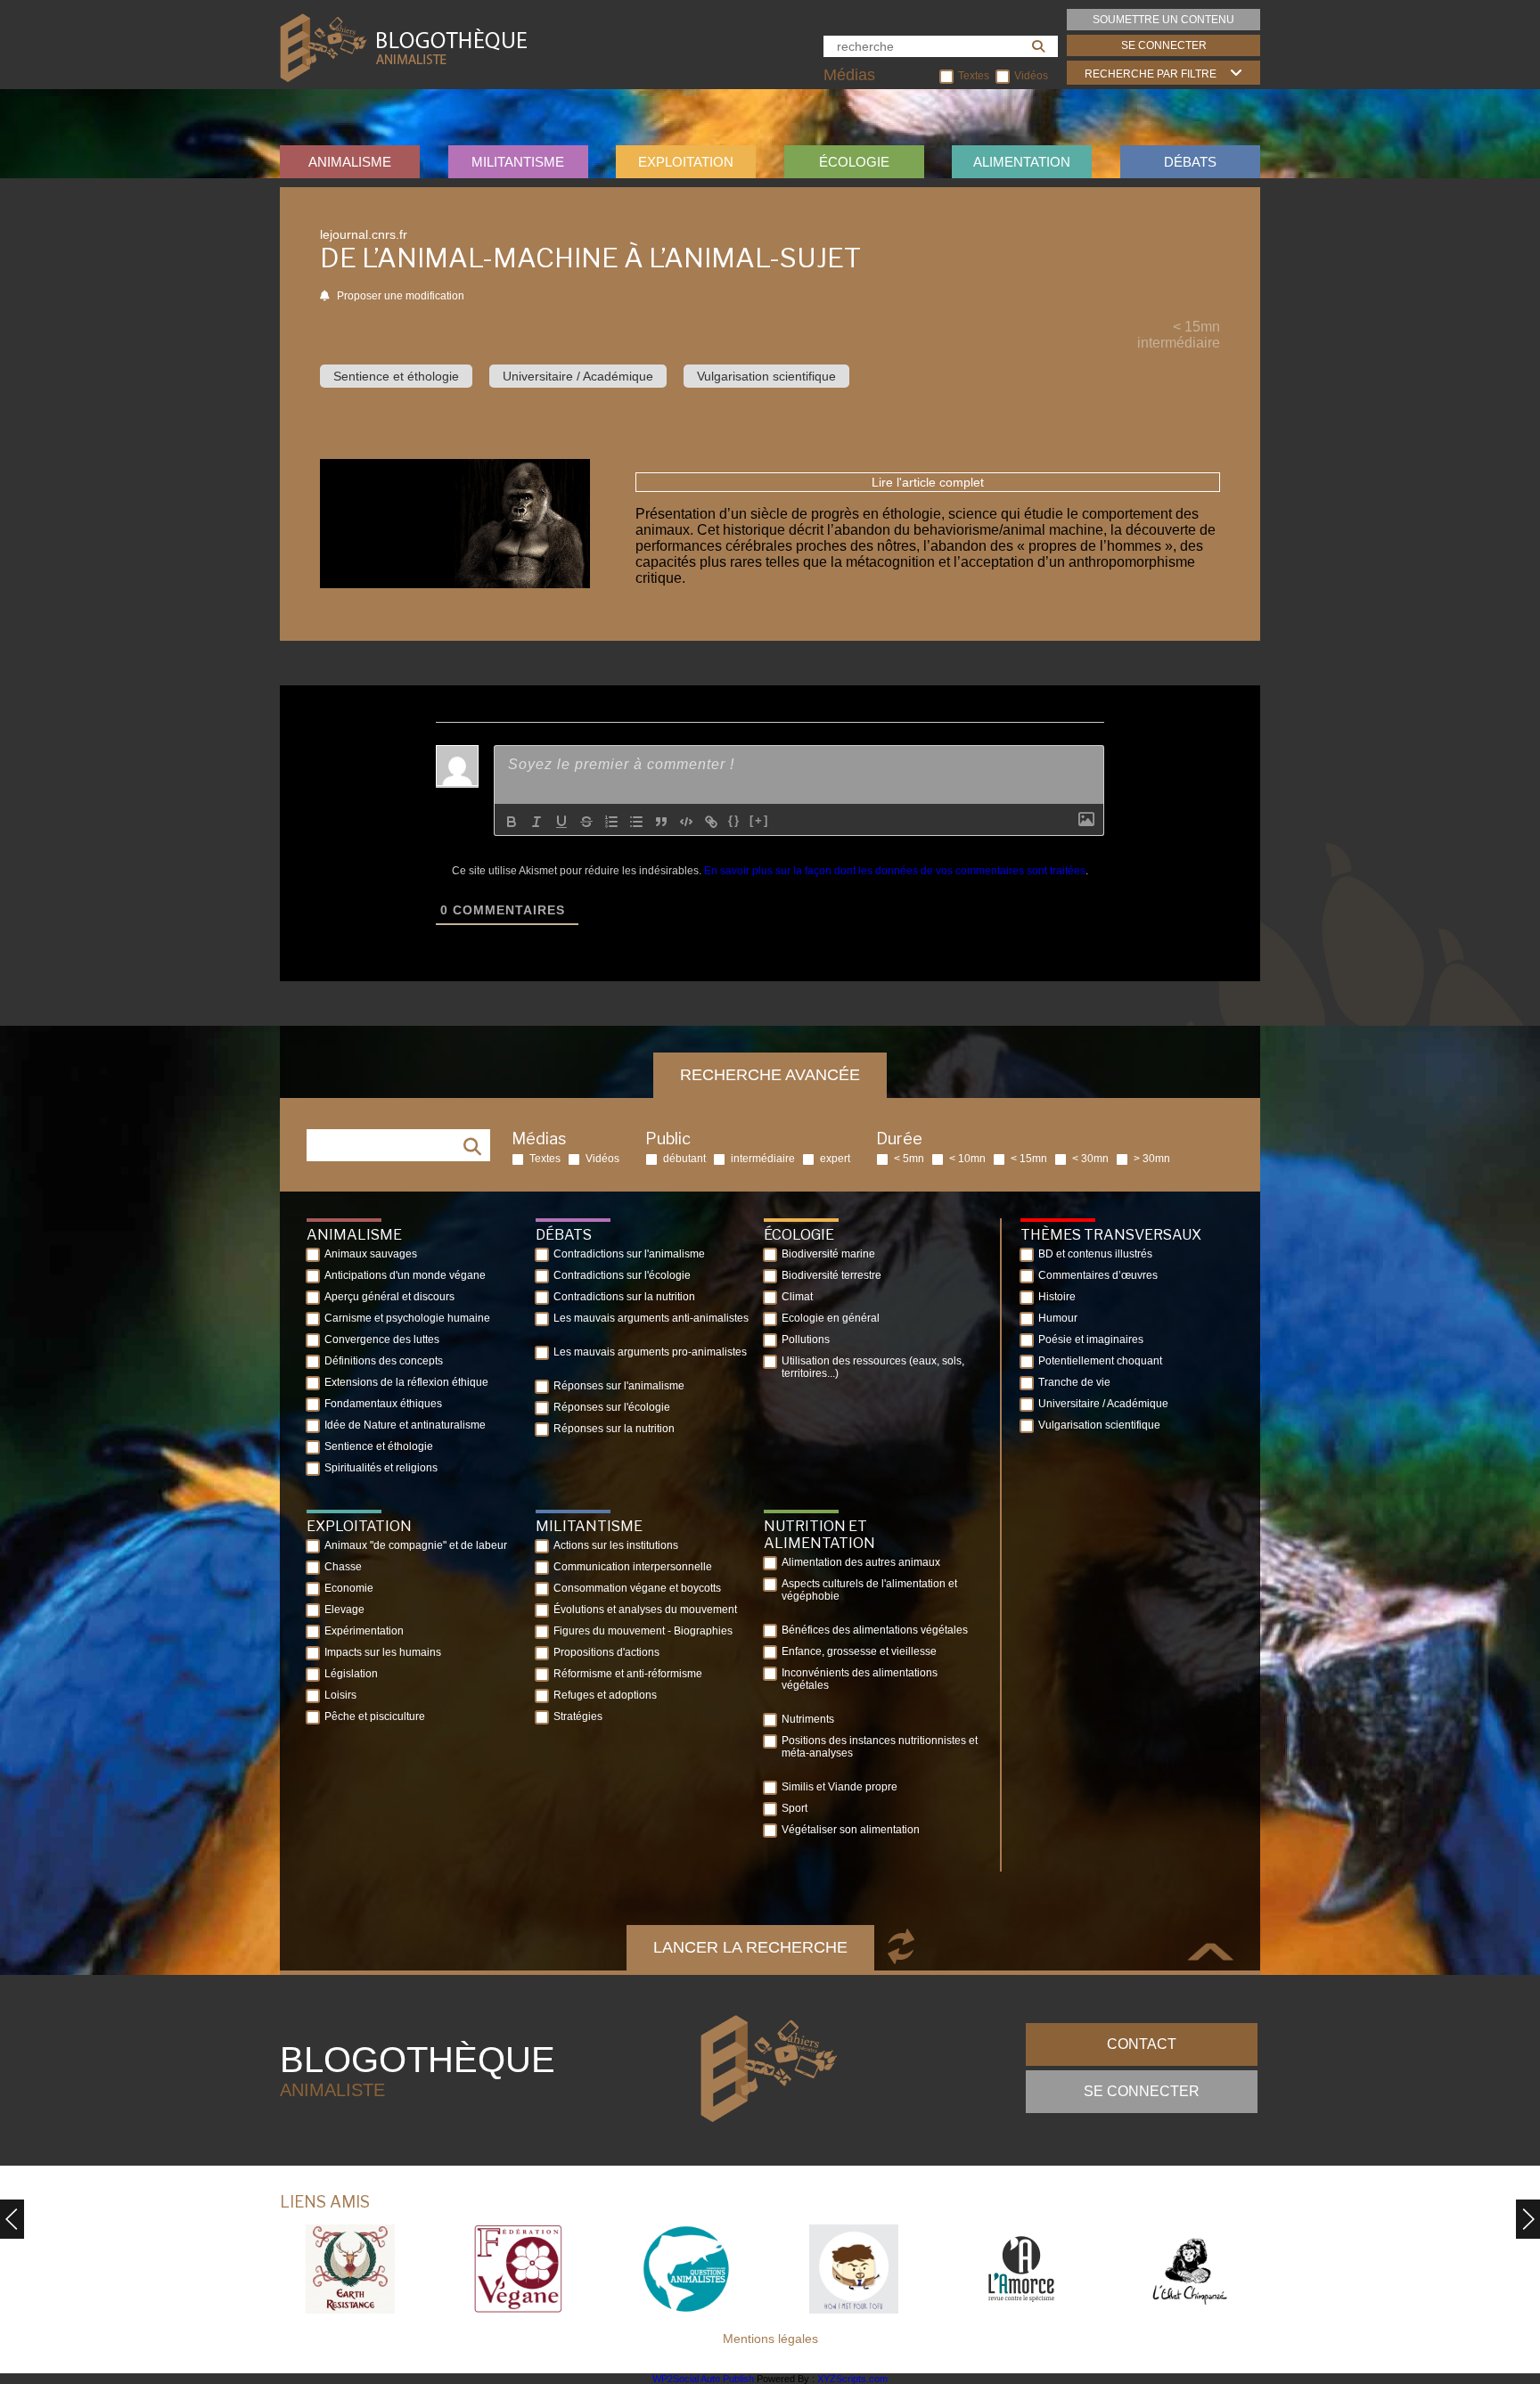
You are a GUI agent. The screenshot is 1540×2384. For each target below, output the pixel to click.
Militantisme (518, 162)
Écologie (854, 162)
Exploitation (686, 162)
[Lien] (711, 822)
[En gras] (512, 822)
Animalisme (350, 162)
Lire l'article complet (928, 482)
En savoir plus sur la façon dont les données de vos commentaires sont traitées (895, 871)
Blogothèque (418, 2070)
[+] (759, 820)
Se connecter (1164, 45)
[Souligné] (561, 822)
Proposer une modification (399, 296)
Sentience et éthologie (396, 376)
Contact (1142, 2044)
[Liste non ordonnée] (636, 822)
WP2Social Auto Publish (703, 2379)
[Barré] (586, 822)
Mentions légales (770, 2339)
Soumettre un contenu (1163, 20)
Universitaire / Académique (578, 376)
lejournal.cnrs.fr (364, 234)
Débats (1190, 162)
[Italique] (537, 822)
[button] (1528, 2219)
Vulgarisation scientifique (766, 376)
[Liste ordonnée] (611, 822)
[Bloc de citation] (661, 822)
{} (734, 820)
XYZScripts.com (852, 2379)
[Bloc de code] (686, 822)
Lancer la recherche (750, 1947)
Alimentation (1022, 162)
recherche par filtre (1151, 74)
